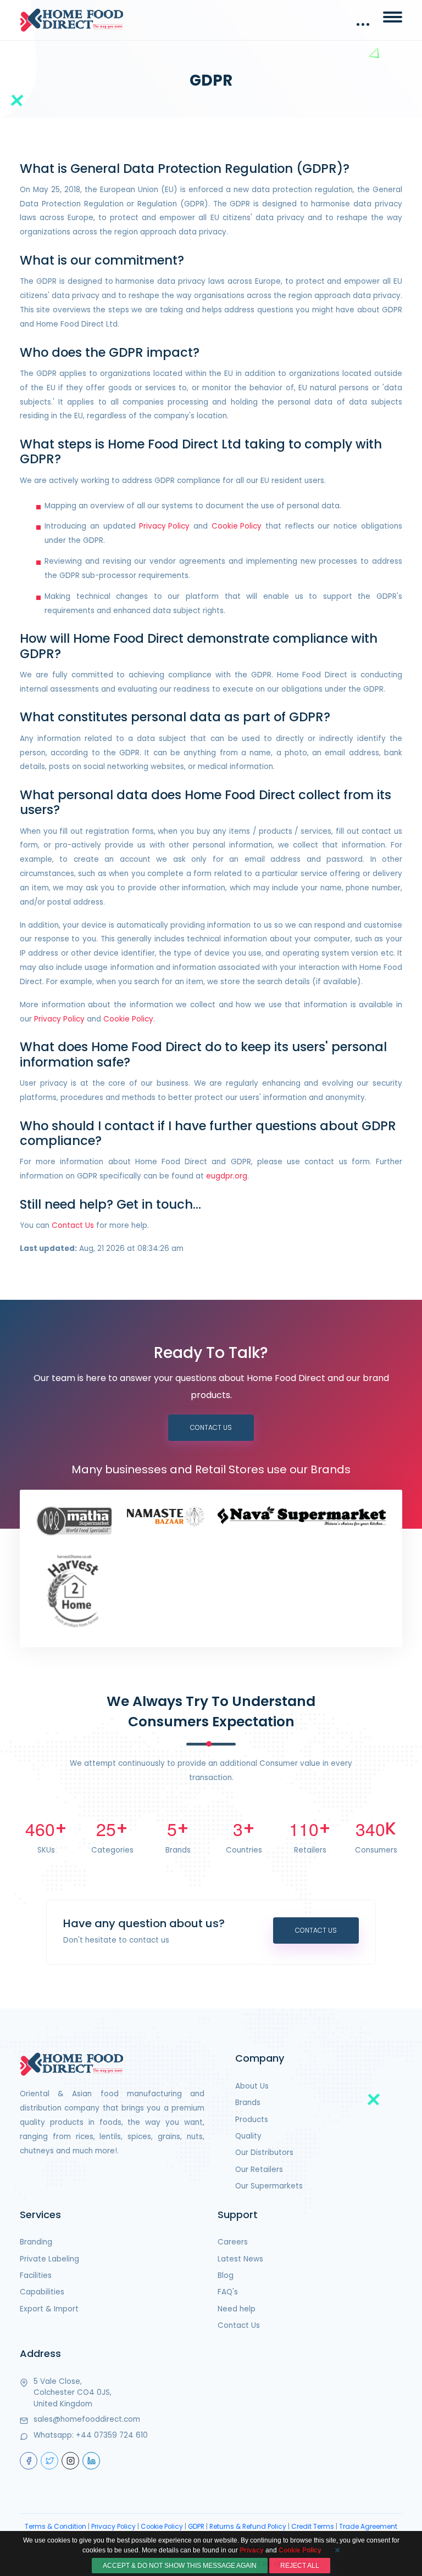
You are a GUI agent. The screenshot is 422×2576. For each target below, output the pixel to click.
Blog (226, 2275)
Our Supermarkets (269, 2186)
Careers (233, 2242)
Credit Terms (313, 2527)
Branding (36, 2242)
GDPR (196, 2527)
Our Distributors (264, 2153)
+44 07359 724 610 (112, 2435)
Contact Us (73, 1225)
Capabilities (42, 2292)
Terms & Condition (55, 2527)
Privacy (252, 2550)
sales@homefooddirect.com (87, 2419)
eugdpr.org (227, 1176)
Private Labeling (49, 2259)
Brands (248, 2103)
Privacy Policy (164, 526)
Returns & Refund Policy (248, 2527)
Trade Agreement (368, 2527)
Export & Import (49, 2309)
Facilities (36, 2275)
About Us (252, 2086)
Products (252, 2120)
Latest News (240, 2259)
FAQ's (228, 2292)
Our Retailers (259, 2170)
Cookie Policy (237, 526)
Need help (237, 2309)
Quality (248, 2136)
